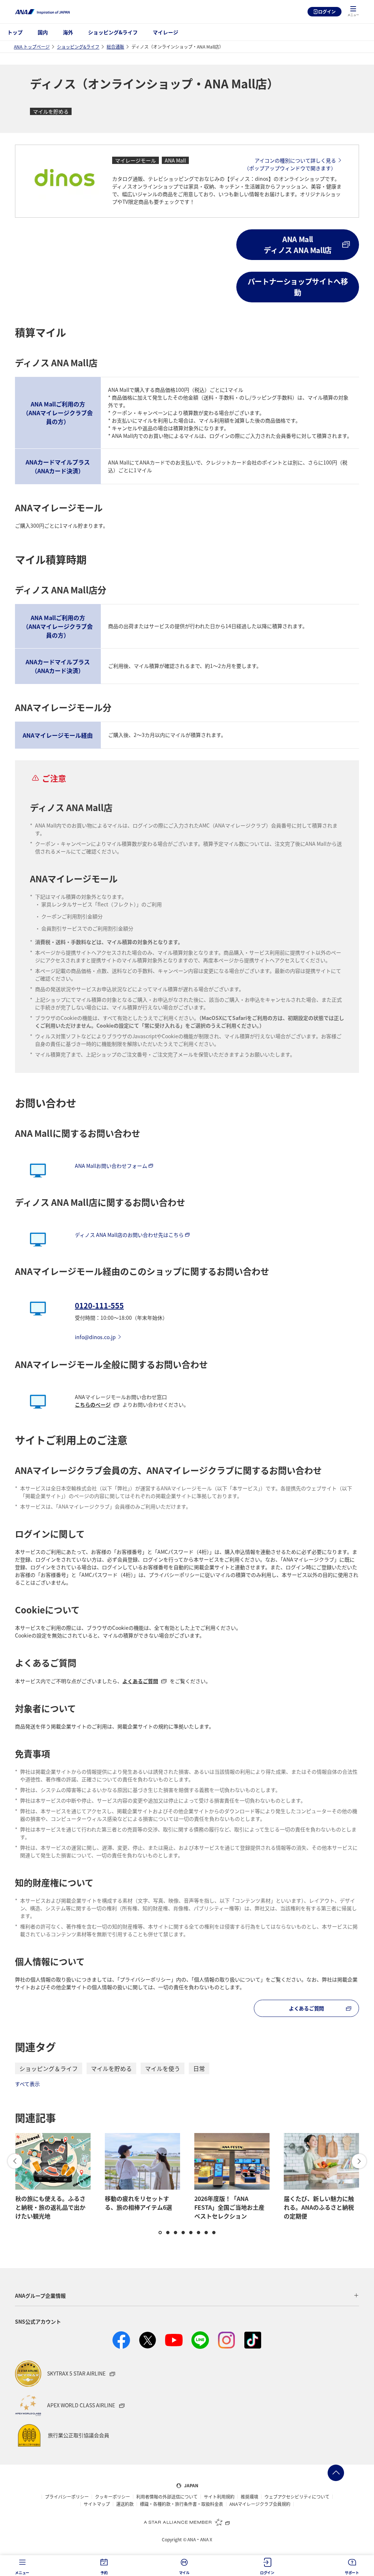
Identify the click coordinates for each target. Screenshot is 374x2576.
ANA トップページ (32, 47)
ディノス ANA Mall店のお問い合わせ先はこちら (129, 1235)
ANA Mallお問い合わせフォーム (111, 1166)
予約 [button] (104, 2573)
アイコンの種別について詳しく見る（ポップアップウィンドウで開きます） (290, 164)
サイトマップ (97, 2504)
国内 (43, 32)
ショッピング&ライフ (113, 32)
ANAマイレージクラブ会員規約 (260, 2504)
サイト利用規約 (219, 2497)
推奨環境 (249, 2497)
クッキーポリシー (112, 2497)
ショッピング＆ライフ (49, 2068)
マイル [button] (184, 2573)
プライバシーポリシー (67, 2497)
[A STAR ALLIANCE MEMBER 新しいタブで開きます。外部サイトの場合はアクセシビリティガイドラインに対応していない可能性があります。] (187, 2522)
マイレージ (165, 32)
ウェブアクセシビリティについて (297, 2497)
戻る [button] (15, 2161)
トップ (15, 32)
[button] (353, 12)
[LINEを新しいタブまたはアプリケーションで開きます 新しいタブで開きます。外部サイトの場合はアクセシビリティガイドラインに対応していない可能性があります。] (200, 2340)
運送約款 (125, 2504)
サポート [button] (352, 2573)
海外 (68, 32)
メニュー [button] (22, 2573)
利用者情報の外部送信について (167, 2497)
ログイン (327, 12)
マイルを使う (163, 2068)
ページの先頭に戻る (336, 2473)
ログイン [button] (267, 2573)
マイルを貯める (111, 2068)
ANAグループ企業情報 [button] (40, 2296)
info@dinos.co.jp (95, 1337)
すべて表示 (27, 2084)
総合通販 (115, 47)
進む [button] (359, 2161)
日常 (199, 2068)
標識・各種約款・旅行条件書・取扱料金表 (182, 2504)
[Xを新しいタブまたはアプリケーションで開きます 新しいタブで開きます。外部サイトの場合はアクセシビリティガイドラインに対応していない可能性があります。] (148, 2340)
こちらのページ (93, 1404)
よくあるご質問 (140, 1681)
